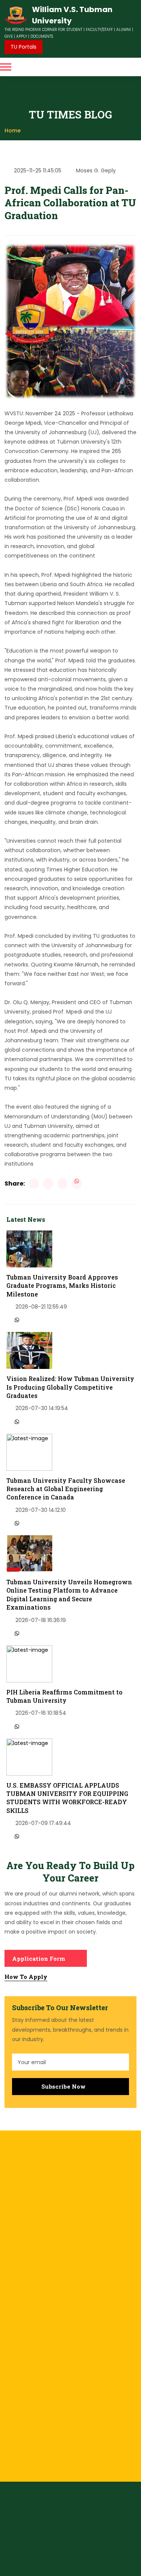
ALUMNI (124, 30)
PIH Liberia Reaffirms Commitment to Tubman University (64, 1696)
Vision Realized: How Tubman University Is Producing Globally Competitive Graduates (70, 1387)
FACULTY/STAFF (99, 30)
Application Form (39, 1958)
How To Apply (26, 1977)
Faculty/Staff (117, 2563)
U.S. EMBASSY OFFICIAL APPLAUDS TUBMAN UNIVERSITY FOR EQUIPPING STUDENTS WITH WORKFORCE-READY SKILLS (67, 1798)
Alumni (43, 2572)
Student (90, 2563)
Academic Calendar (31, 2305)
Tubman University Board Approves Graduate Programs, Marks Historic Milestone (62, 1286)
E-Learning (18, 2336)
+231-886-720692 (37, 2417)
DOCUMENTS (42, 36)
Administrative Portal (92, 2538)
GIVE (9, 36)
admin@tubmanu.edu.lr (45, 2430)
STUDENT (74, 30)
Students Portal (41, 2538)
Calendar (95, 2572)
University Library (26, 2292)
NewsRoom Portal (53, 2546)
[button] (6, 67)
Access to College (28, 2280)
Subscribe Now (64, 2086)
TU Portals (23, 47)
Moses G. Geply (96, 171)
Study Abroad (22, 2361)
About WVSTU (22, 2386)
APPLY (22, 36)
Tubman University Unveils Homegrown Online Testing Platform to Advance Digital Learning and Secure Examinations (69, 1594)
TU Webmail (95, 2546)
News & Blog (20, 2373)
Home (13, 131)
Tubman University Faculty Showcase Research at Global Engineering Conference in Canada (66, 1489)
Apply (12, 2348)
